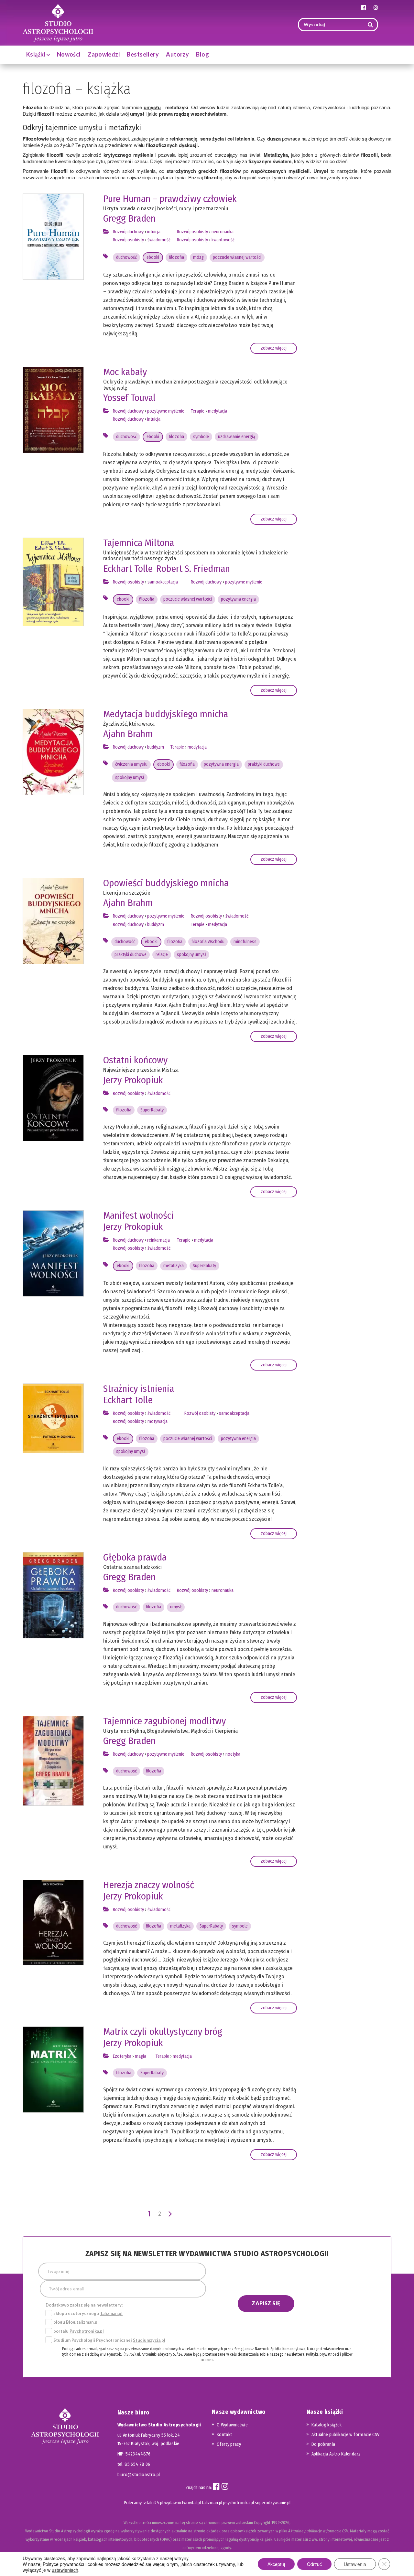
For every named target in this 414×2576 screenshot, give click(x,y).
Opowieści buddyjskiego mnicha (166, 883)
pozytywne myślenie (166, 411)
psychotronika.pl (239, 2503)
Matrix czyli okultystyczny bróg (163, 2032)
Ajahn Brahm (128, 734)
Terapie (198, 411)
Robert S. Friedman (193, 569)
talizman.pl (212, 2503)
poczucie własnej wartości (237, 257)
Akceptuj (276, 2564)
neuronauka (223, 232)
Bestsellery (143, 54)
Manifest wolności (138, 1215)
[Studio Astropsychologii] (58, 22)
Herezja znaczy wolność (149, 1885)
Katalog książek (327, 2425)
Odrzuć (314, 2564)
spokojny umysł (130, 778)
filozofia (176, 257)
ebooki (153, 257)
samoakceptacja (163, 582)
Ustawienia (355, 2564)
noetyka (233, 1754)
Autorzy (177, 54)
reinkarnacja (158, 1240)
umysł (176, 1607)
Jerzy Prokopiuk (133, 1080)
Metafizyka (276, 155)
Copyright (262, 2523)
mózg (198, 257)
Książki (36, 54)
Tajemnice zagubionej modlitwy (164, 1721)
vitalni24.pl (153, 2503)
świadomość (159, 240)
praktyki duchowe (264, 764)
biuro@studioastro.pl (139, 2475)
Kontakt (224, 2435)
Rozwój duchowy (128, 232)
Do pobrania (323, 2444)
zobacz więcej (274, 348)
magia (141, 2056)
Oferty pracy (229, 2444)
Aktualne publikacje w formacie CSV (346, 2435)
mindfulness (245, 942)
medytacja (218, 411)
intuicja (154, 232)
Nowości (69, 54)
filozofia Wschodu (208, 942)
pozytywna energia (238, 599)
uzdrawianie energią (237, 437)
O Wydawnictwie (232, 2425)
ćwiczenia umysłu (131, 764)
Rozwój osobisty (128, 240)
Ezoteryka (122, 2056)
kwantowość (223, 240)
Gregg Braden (129, 218)
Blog (202, 54)
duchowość (126, 257)
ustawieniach (65, 2570)
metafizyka (174, 1266)
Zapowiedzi (104, 54)
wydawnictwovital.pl (183, 2503)
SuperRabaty (152, 1110)
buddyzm (156, 747)
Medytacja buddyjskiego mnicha (166, 714)
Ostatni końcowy (135, 1060)
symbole (201, 437)
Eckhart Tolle (128, 569)
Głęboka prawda (135, 1557)
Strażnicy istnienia (139, 1389)
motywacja (158, 1421)
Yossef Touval (129, 398)
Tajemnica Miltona (139, 543)
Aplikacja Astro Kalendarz (336, 2454)
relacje (162, 955)
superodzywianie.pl (273, 2503)
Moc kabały (125, 372)
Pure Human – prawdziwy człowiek (170, 199)
